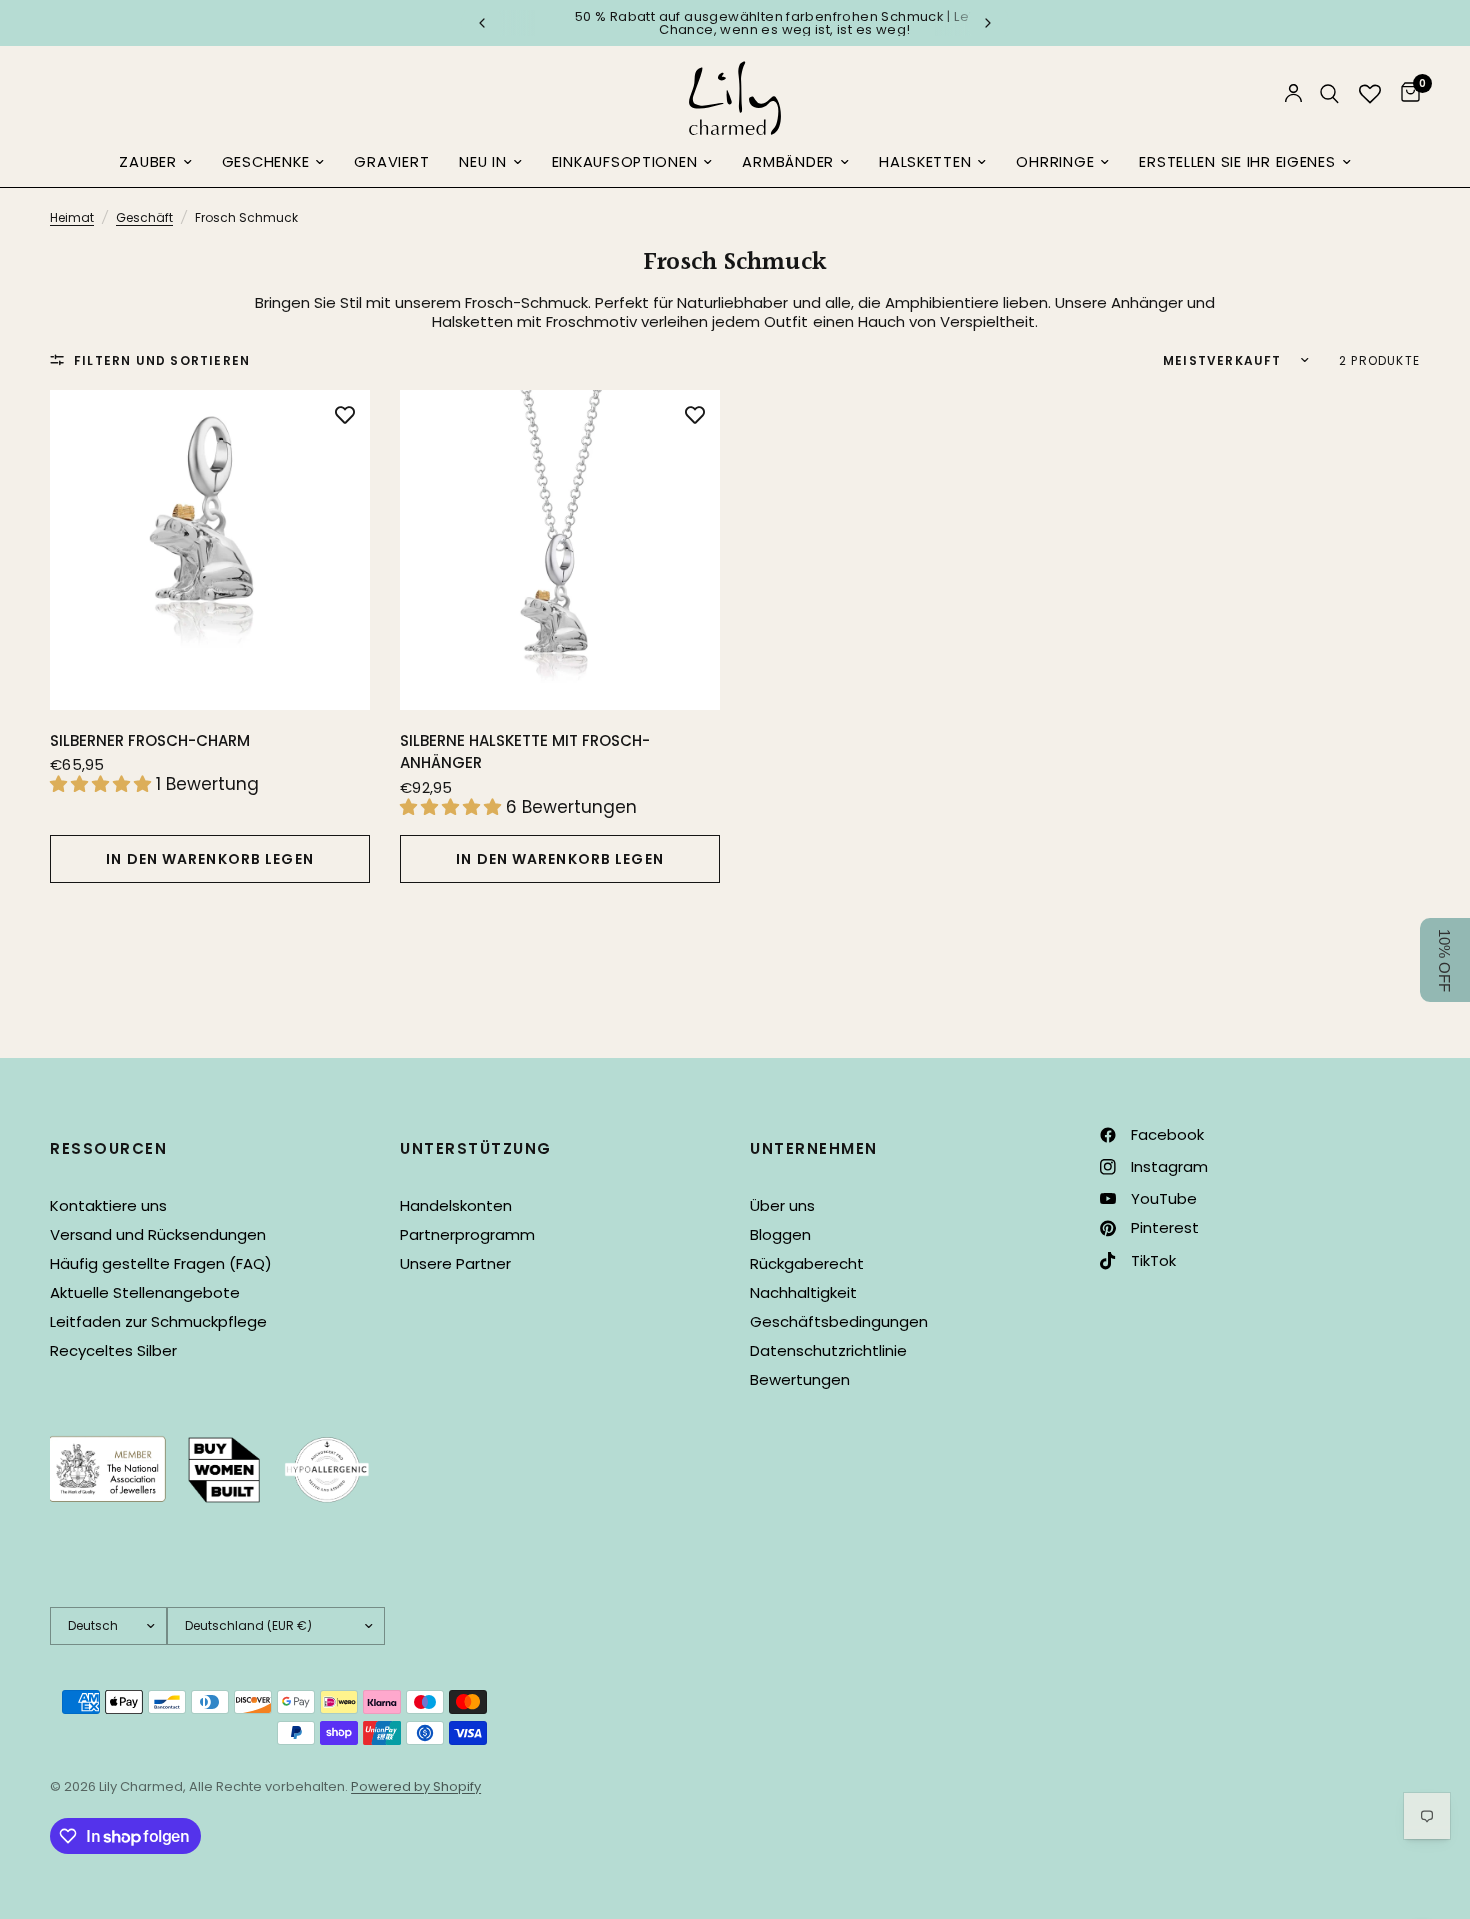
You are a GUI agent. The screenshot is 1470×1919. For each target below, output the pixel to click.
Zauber (147, 162)
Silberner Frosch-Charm (150, 740)
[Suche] (1329, 93)
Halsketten (925, 162)
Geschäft (144, 217)
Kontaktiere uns (108, 1205)
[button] (1445, 960)
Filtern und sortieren (162, 360)
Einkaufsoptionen (625, 162)
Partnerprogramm (467, 1234)
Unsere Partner (455, 1263)
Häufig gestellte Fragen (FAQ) (161, 1263)
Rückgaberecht (807, 1263)
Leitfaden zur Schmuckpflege (158, 1321)
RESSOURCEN (108, 1148)
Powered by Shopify (416, 1786)
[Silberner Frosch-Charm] (210, 550)
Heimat (72, 217)
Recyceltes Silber (113, 1350)
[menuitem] (155, 163)
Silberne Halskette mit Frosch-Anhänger (525, 752)
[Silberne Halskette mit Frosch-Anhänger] (560, 550)
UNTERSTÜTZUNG (476, 1148)
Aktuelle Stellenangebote (145, 1292)
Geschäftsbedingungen (839, 1321)
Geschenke (266, 162)
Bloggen (780, 1234)
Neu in (482, 162)
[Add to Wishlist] (345, 415)
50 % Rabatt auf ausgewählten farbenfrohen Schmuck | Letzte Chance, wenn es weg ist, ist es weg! (736, 23)
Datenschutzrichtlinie (828, 1350)
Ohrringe (1055, 162)
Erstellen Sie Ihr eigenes (1237, 162)
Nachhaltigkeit (803, 1292)
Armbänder (788, 162)
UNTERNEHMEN (814, 1148)
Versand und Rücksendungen (158, 1234)
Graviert (391, 162)
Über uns (782, 1205)
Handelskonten (456, 1205)
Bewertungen (800, 1379)
